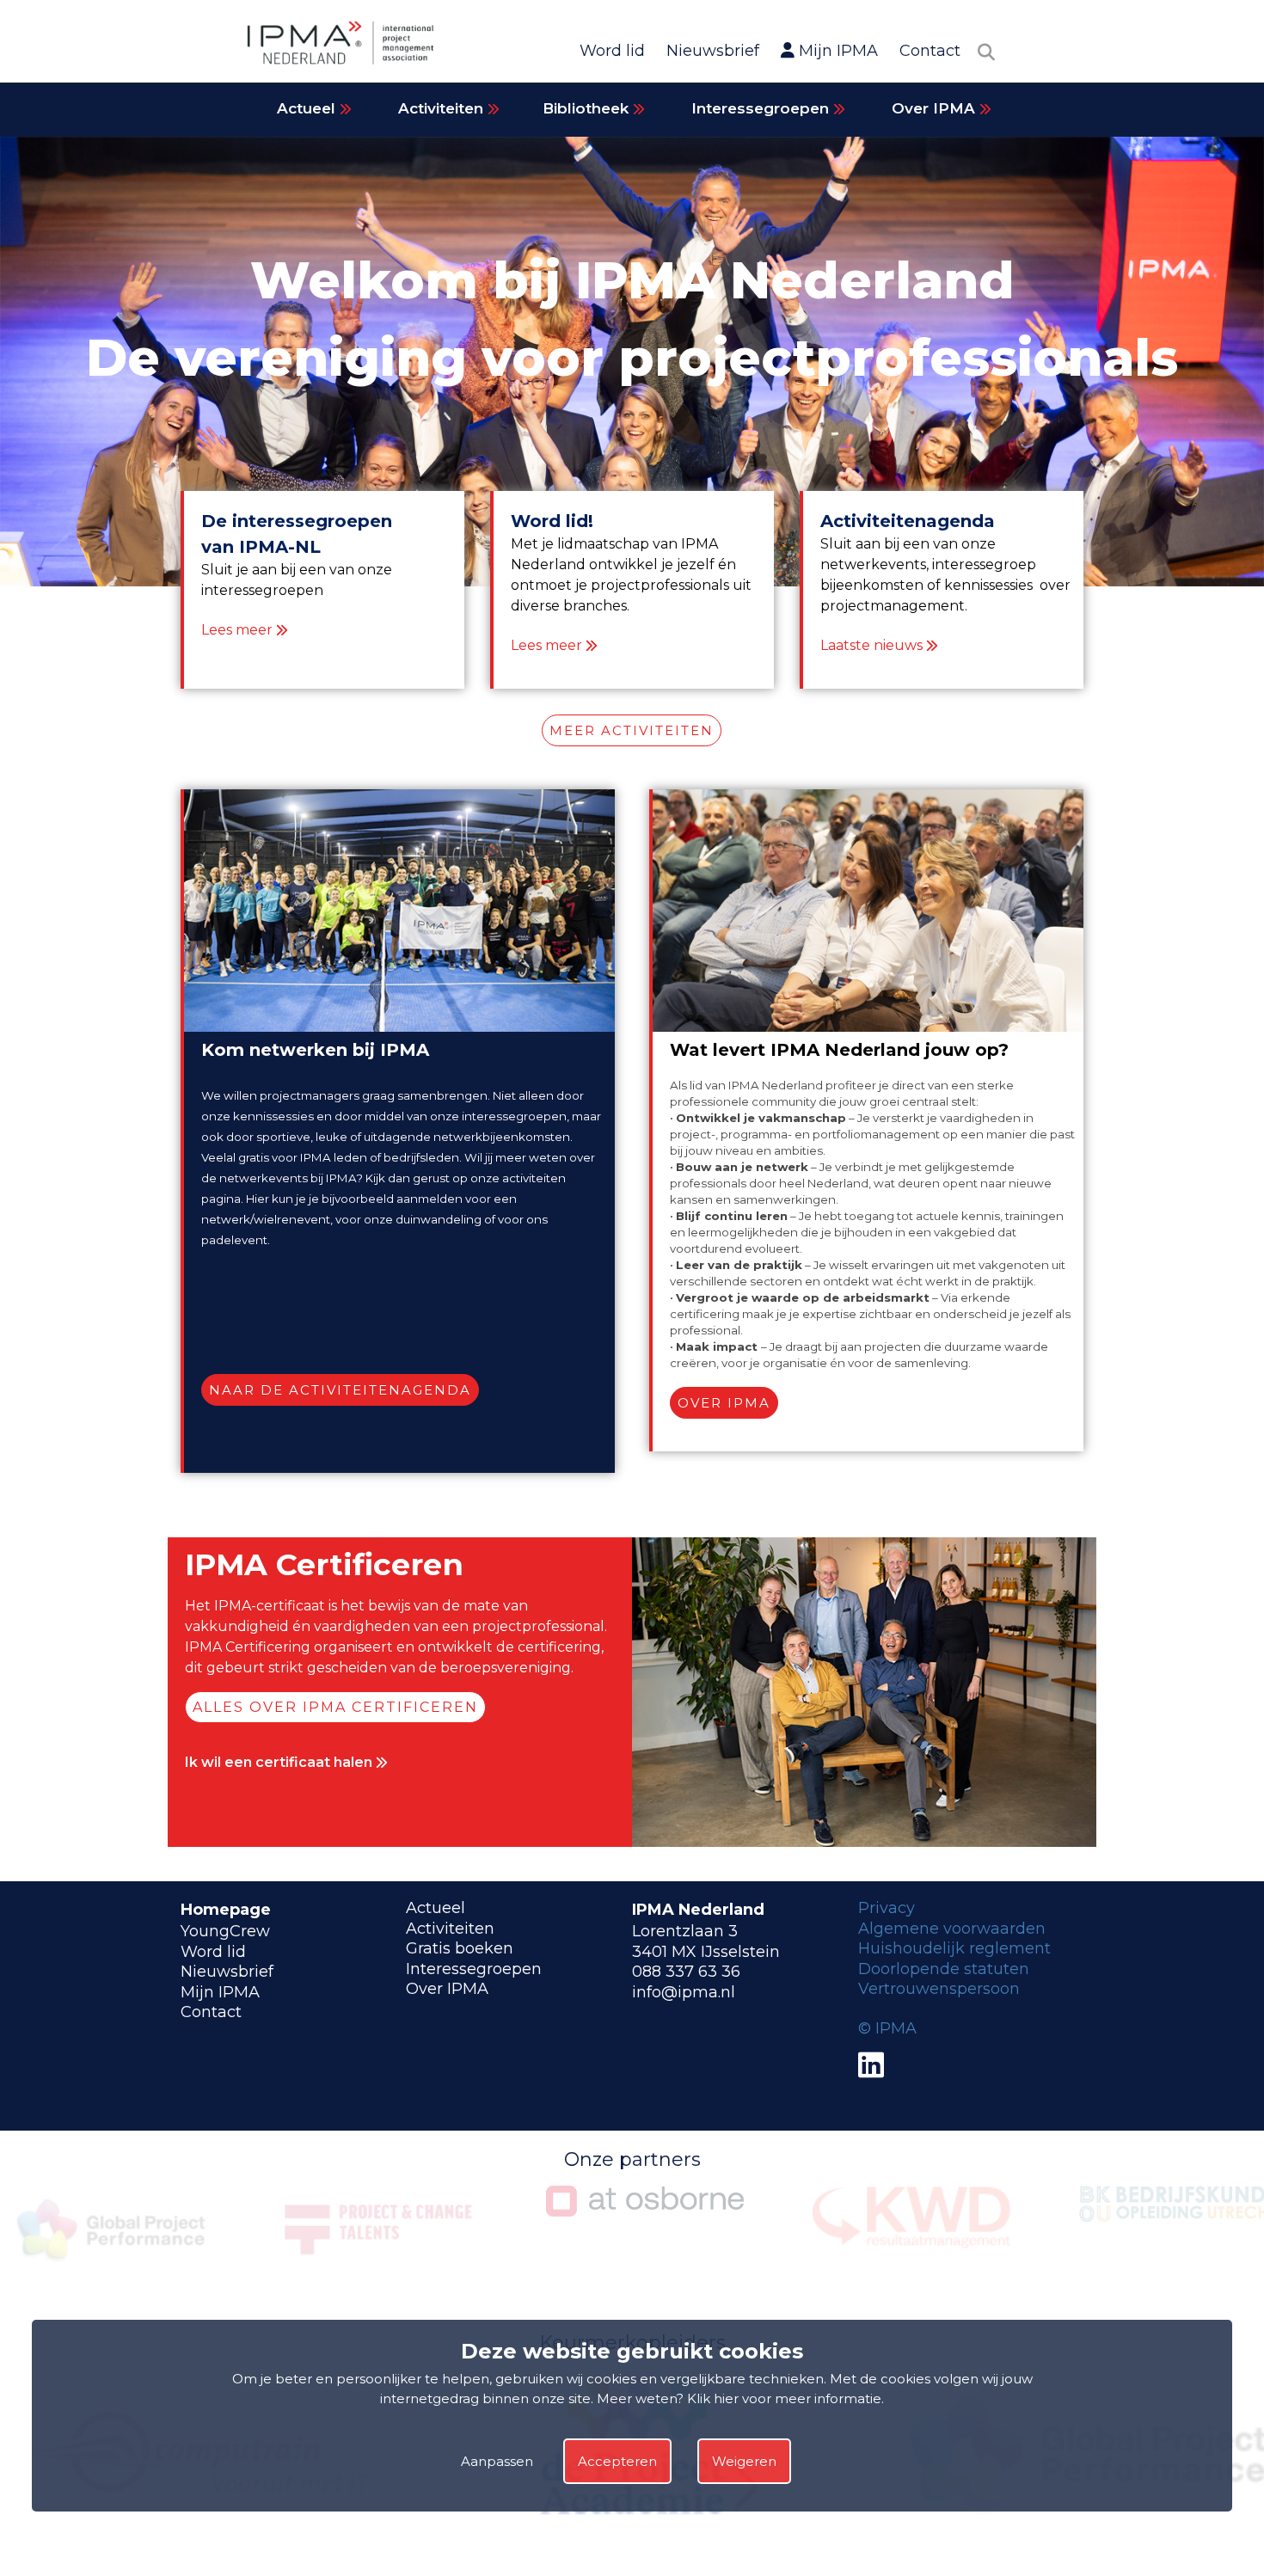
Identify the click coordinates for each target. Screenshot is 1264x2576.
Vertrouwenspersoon (939, 1989)
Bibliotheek (588, 108)
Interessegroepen (762, 108)
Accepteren (617, 2461)
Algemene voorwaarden (952, 1929)
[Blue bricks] (645, 2530)
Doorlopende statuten (944, 1969)
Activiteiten (443, 108)
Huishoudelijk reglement (954, 1948)
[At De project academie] (201, 2530)
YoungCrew (225, 1931)
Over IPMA (936, 108)
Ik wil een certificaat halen (280, 1762)
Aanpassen (497, 2461)
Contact (930, 51)
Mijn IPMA (836, 51)
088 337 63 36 (686, 1972)
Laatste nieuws (871, 645)
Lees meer (237, 630)
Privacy (887, 1908)
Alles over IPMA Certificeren (335, 1707)
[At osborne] (378, 2211)
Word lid (612, 51)
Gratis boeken (460, 1948)
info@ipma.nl (684, 1992)
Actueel (308, 108)
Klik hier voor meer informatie (784, 2398)
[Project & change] (112, 2268)
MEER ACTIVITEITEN (632, 730)
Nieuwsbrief (713, 51)
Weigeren (744, 2461)
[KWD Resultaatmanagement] (645, 2244)
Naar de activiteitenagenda (340, 1390)
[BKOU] (911, 2217)
